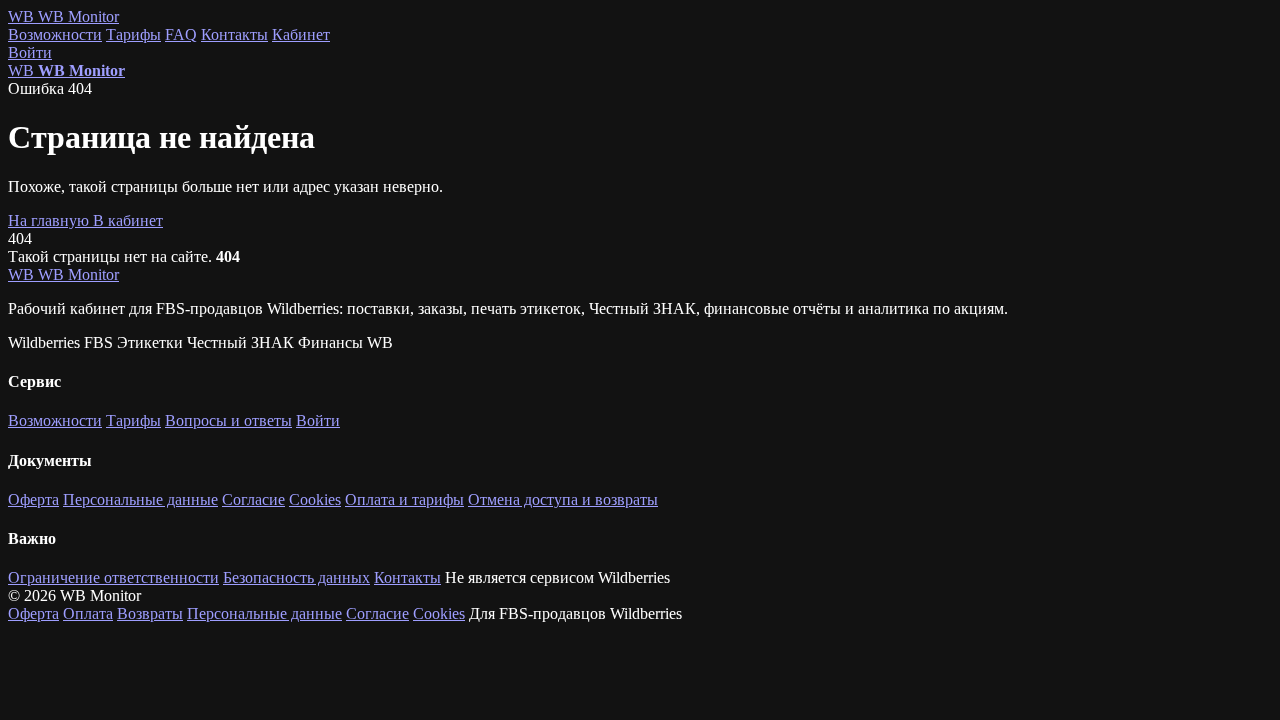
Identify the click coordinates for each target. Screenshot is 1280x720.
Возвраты (150, 613)
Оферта (33, 499)
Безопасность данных (296, 577)
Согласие (253, 499)
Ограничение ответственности (113, 577)
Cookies (315, 499)
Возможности (55, 34)
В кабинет (128, 220)
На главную (50, 220)
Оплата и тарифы (404, 499)
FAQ (181, 34)
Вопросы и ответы (228, 420)
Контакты (234, 34)
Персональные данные (140, 499)
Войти (30, 52)
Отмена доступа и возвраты (563, 499)
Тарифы (133, 34)
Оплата (88, 613)
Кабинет (301, 34)
